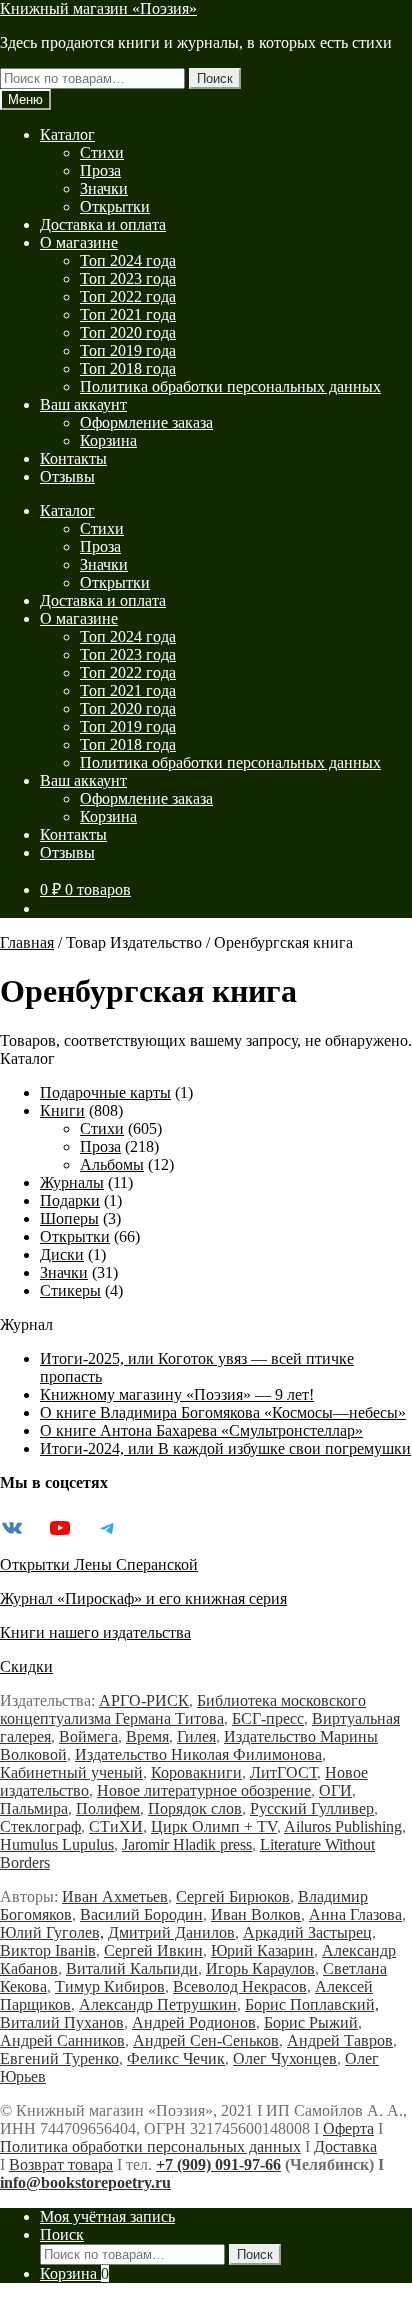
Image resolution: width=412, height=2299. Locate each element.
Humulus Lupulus (57, 1844)
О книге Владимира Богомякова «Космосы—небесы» (223, 1412)
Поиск (215, 78)
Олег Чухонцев (285, 2058)
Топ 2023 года (128, 278)
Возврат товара (61, 2164)
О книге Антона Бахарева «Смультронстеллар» (201, 1430)
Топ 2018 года (128, 368)
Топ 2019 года (128, 350)
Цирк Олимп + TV (214, 1826)
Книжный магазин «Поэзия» (98, 8)
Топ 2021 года (128, 314)
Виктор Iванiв (48, 1950)
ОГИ (335, 1790)
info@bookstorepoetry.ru (85, 2182)
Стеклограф (40, 1826)
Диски (62, 1254)
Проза (100, 170)
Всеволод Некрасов (240, 1986)
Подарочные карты (105, 1092)
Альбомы (112, 1164)
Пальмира (34, 1808)
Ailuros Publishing (343, 1826)
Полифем (108, 1808)
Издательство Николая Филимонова (198, 1754)
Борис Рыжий (311, 2022)
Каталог (67, 134)
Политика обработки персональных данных (230, 386)
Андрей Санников (62, 2040)
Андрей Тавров (340, 2040)
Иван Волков (256, 1914)
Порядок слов (195, 1808)
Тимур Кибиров (110, 1986)
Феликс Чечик (176, 2058)
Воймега (88, 1736)
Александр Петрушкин (158, 2004)
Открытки (115, 206)
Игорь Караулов (260, 1968)
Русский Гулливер (312, 1808)
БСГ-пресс (268, 1718)
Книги (62, 1110)
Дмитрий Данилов (171, 1932)
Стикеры (70, 1290)
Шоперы (69, 1218)
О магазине (79, 242)
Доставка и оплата (103, 224)
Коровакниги (196, 1772)
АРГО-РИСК (144, 1700)
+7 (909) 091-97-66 (218, 2164)
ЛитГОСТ (283, 1772)
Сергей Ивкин (153, 1950)
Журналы (72, 1182)
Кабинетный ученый (71, 1772)
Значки (104, 188)
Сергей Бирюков (233, 1896)
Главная (27, 942)
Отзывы (67, 476)
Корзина (108, 440)
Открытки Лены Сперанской (99, 1564)
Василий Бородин (141, 1914)
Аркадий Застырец (307, 1932)
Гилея (196, 1736)
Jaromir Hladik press (187, 1844)
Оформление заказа (146, 422)
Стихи (102, 152)
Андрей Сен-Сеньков (206, 2040)
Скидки (26, 1666)
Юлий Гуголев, (52, 1932)
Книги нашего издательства (95, 1632)
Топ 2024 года (128, 260)
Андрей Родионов (194, 2022)
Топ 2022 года (128, 296)
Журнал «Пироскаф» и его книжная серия (143, 1598)
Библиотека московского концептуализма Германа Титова (183, 1709)
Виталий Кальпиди (132, 1968)
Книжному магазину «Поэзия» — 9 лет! (177, 1394)
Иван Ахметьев (115, 1896)
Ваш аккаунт (83, 404)
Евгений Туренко (59, 2058)
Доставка (345, 2146)
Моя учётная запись (107, 2216)
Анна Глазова (355, 1914)
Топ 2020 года (128, 332)
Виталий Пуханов (62, 2022)
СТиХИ (116, 1826)
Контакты (73, 458)
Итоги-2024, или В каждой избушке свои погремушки (225, 1448)
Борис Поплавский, (312, 2004)
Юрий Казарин (262, 1950)
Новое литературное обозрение (204, 1790)
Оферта (348, 2128)
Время (147, 1736)
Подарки (70, 1200)
